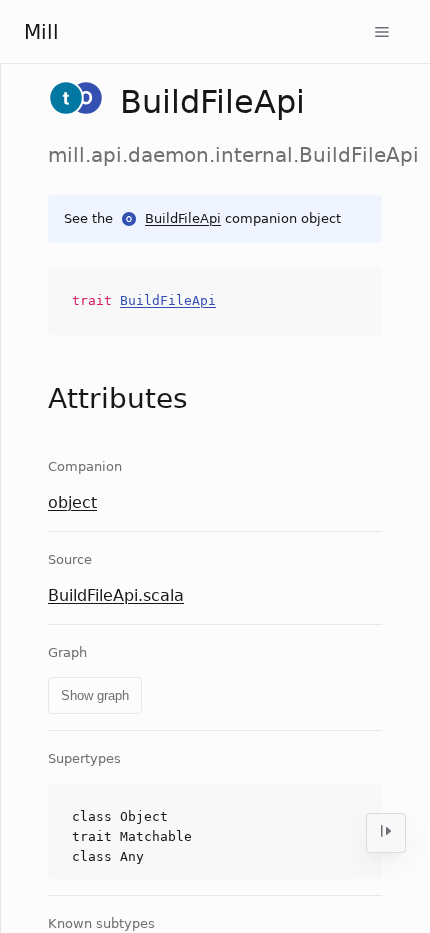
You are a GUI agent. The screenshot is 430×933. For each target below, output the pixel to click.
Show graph (95, 695)
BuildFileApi (183, 218)
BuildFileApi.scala (116, 595)
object (72, 502)
